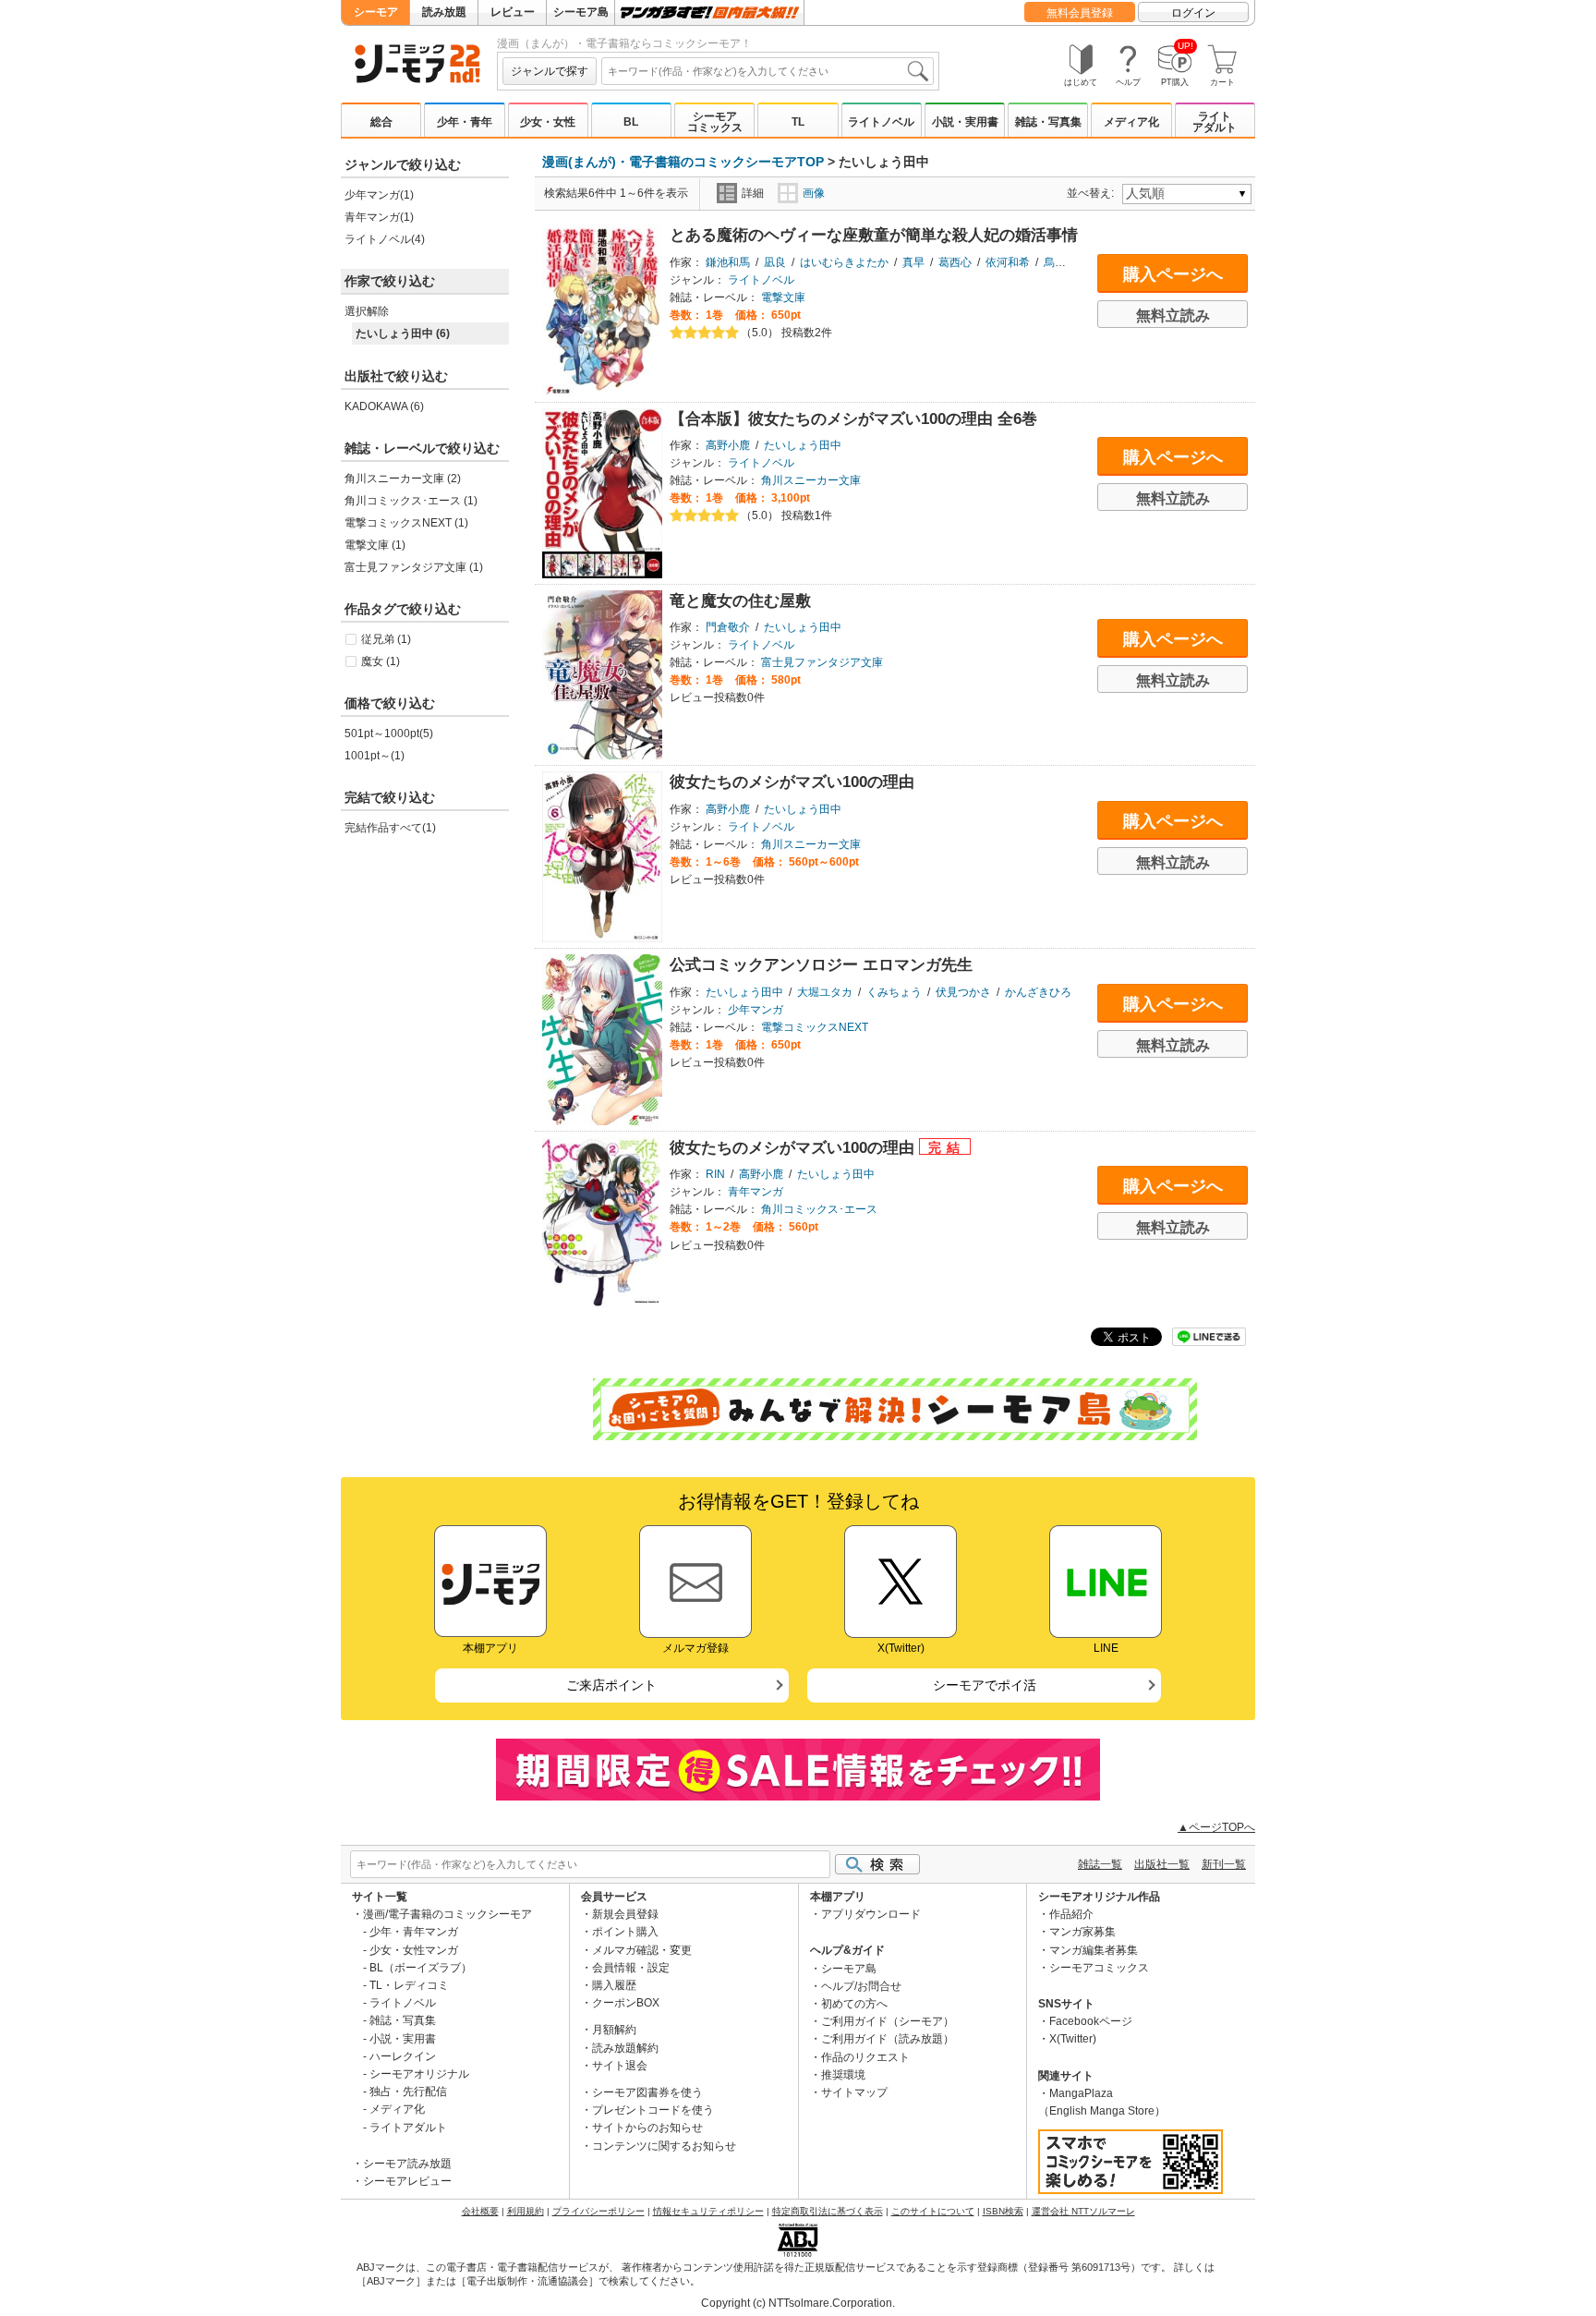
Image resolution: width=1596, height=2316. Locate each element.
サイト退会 (620, 2066)
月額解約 (614, 2030)
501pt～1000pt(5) (389, 734)
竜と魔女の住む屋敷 (740, 601)
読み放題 (444, 12)
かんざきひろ (1038, 992)
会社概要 (480, 2211)
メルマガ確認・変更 (642, 1950)
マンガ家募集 (1082, 1932)
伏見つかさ (963, 992)
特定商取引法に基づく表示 (828, 2211)
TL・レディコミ (409, 1985)
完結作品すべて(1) (390, 828)
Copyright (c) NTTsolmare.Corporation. (798, 2303)
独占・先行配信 (408, 2092)
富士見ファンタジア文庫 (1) (414, 567)
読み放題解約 (625, 2048)
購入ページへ (1173, 274)
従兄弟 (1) (386, 639)
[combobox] (768, 71)
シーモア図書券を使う (647, 2092)
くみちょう (894, 992)
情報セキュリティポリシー (708, 2211)
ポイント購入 (625, 1932)
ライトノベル (881, 122)
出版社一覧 (1162, 1864)
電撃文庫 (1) (375, 545)
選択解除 (367, 311)
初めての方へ (854, 2004)
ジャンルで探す (550, 71)
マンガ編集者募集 (1094, 1950)
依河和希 (1008, 262)
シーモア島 (581, 12)
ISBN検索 (1003, 2211)
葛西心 (955, 262)
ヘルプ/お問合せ (861, 1986)
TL (798, 122)
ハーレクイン (403, 2056)
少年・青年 (465, 122)
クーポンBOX (626, 2003)
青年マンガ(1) (379, 217)
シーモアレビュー (407, 2181)
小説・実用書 (965, 122)
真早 (913, 262)
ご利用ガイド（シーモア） (888, 2021)
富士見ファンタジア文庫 (822, 662)
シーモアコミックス (715, 122)
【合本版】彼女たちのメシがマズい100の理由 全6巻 (853, 419)
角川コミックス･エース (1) (411, 501)
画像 (814, 193)
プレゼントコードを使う (653, 2110)
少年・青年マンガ (414, 1932)
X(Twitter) (1073, 2039)
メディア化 (1131, 122)
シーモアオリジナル (419, 2074)
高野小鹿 (728, 445)
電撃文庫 (783, 297)
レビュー (513, 12)
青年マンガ (756, 1192)
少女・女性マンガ (414, 1950)
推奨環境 (843, 2075)
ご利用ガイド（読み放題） (888, 2039)
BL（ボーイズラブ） (421, 1968)
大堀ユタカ (825, 992)
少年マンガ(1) (379, 195)
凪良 (775, 262)
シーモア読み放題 (407, 2164)
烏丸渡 (1060, 262)
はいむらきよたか (844, 262)
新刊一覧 (1224, 1864)
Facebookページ (1091, 2021)
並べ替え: (1093, 193)
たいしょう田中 (803, 445)
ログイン (1193, 13)
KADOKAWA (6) (384, 406)
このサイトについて (933, 2211)
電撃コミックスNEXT (815, 1027)
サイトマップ (854, 2092)
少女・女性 (548, 122)
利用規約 (526, 2211)
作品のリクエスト (865, 2057)
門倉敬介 (728, 627)
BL (631, 122)
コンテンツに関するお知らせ (664, 2146)
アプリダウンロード (871, 1914)
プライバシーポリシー (598, 2211)
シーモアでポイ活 (985, 1685)
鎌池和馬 (728, 262)
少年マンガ (756, 1010)
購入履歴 (614, 1985)
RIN (715, 1174)
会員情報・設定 (631, 1968)
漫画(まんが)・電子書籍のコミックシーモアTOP (683, 162)
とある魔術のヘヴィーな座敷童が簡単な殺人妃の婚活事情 (874, 235)
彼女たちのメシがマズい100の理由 (792, 782)
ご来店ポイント (611, 1685)
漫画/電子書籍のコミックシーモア (447, 1914)
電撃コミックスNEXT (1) (406, 523)
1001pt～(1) (375, 756)
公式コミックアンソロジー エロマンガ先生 (821, 965)
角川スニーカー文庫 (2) (403, 479)
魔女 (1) (381, 661)
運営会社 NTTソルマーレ (1083, 2211)
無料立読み (1173, 315)
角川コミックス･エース (819, 1209)
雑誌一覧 (1100, 1864)
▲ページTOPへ (1216, 1827)
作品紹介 (1071, 1914)
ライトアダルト (1215, 122)
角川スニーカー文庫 (811, 480)
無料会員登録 (1080, 13)
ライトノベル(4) (385, 239)
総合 (381, 122)
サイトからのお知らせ (647, 2128)
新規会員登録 (625, 1914)
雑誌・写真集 (1048, 122)
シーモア (376, 12)
